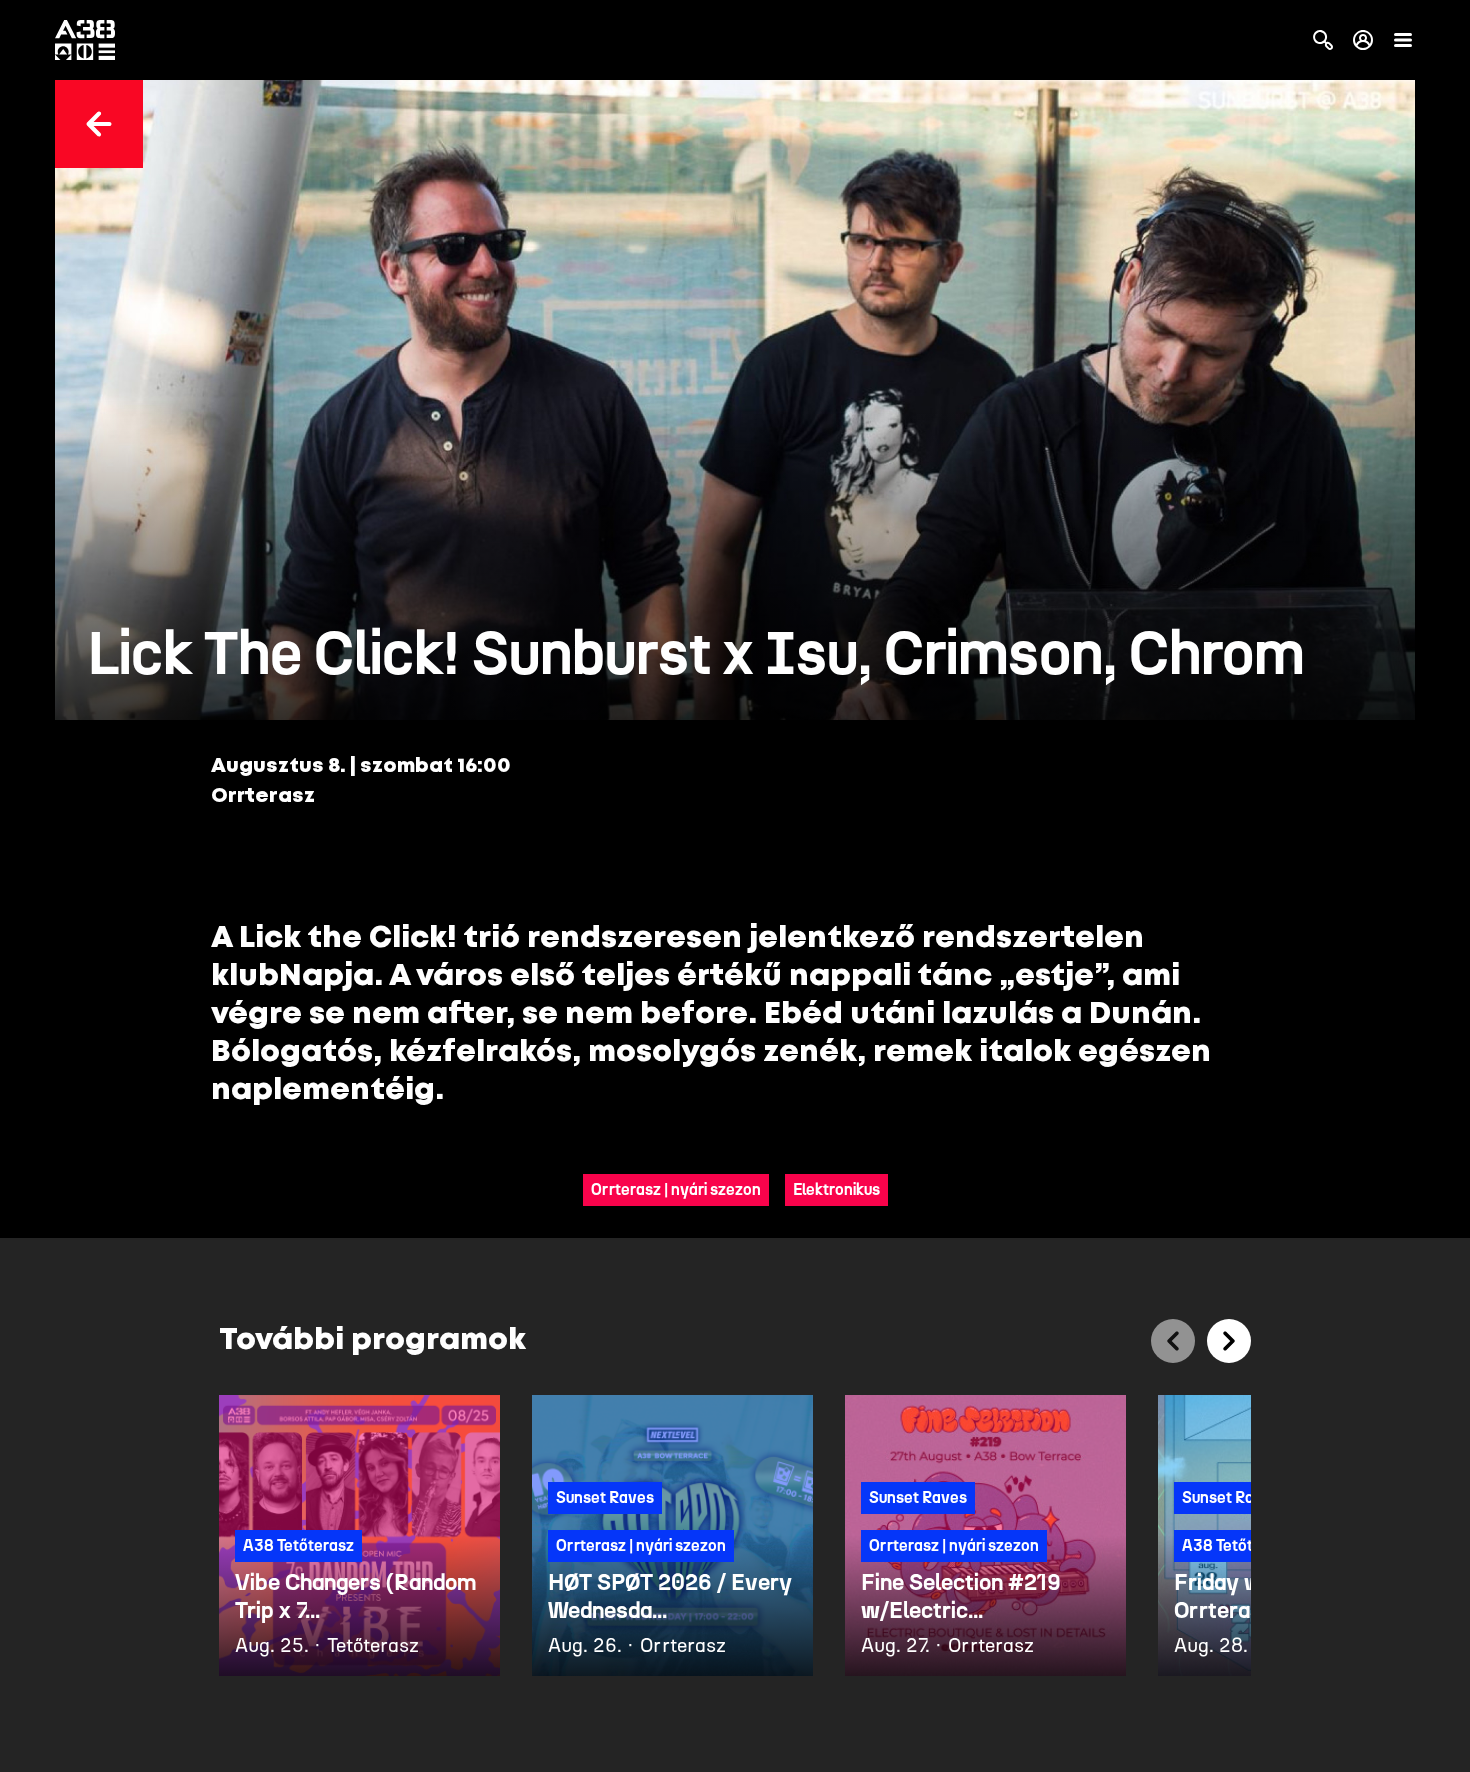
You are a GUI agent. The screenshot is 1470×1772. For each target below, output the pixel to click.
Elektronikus (836, 1189)
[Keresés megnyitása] (1323, 40)
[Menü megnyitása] (1403, 40)
